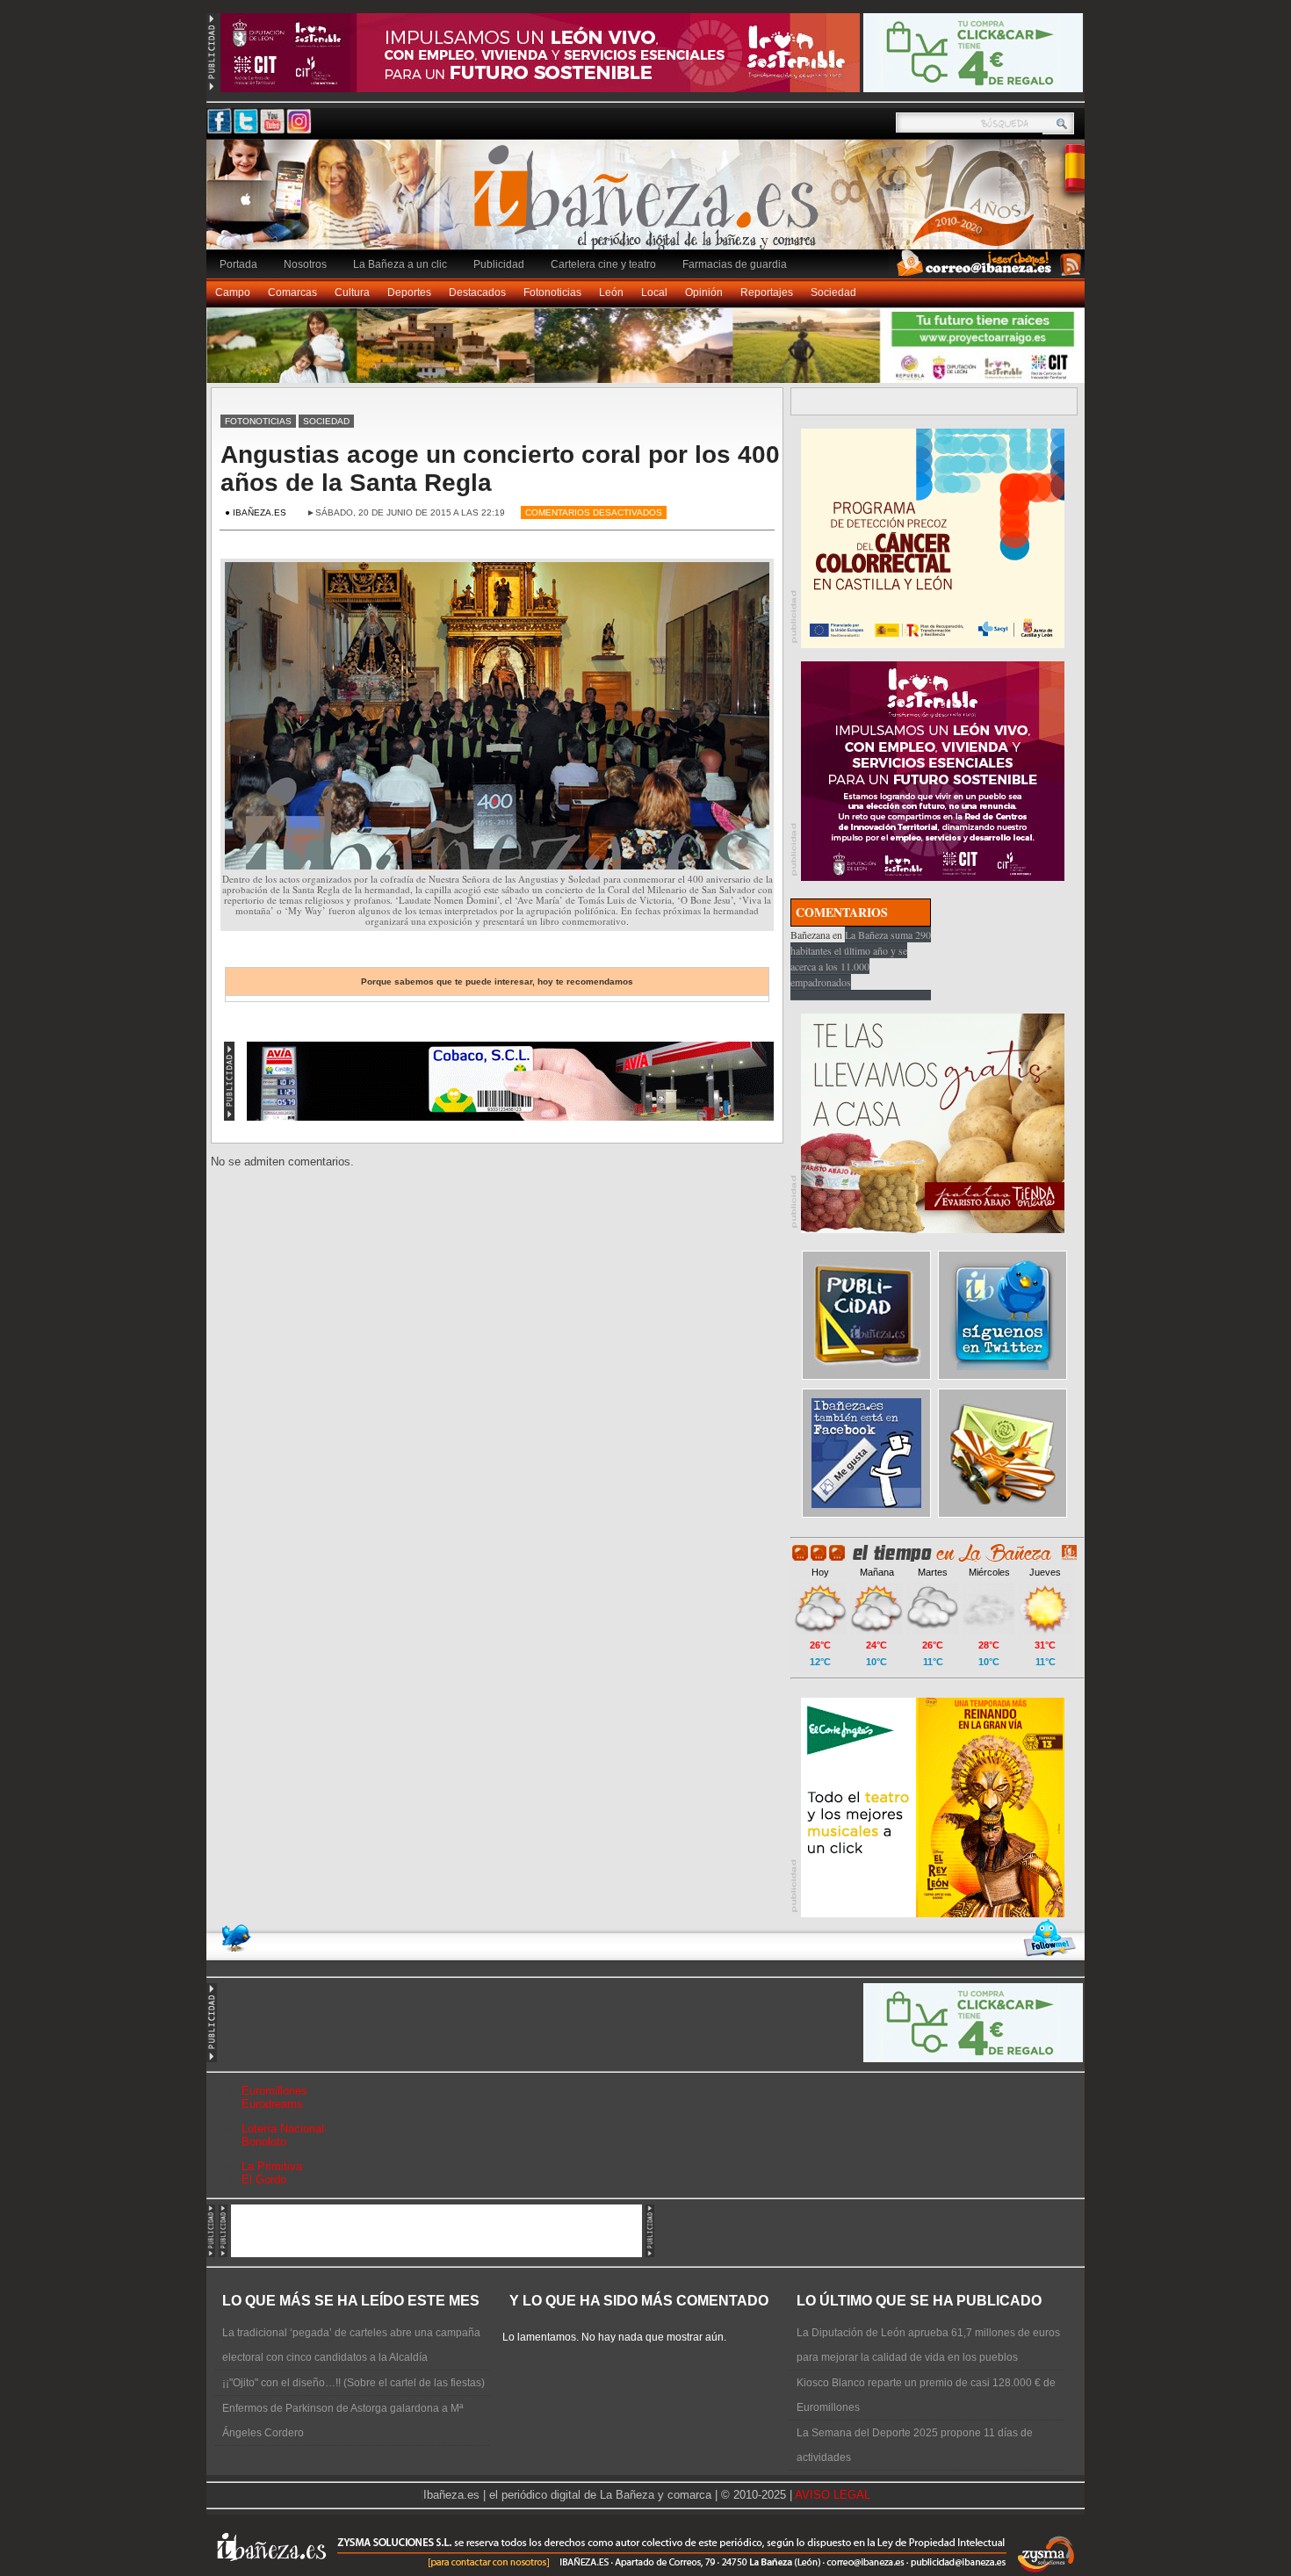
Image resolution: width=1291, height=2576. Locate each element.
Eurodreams (272, 2104)
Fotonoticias (552, 292)
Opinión (704, 292)
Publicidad (499, 264)
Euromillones (274, 2091)
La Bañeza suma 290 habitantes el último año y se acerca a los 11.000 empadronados (861, 958)
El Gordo (264, 2179)
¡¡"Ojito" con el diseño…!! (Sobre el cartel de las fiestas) (353, 2383)
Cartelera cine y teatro (603, 264)
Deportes (409, 292)
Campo (233, 292)
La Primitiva (272, 2166)
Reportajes (767, 292)
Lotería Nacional (283, 2129)
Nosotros (305, 264)
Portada (238, 264)
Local (654, 292)
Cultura (352, 292)
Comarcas (292, 292)
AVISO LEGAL (833, 2495)
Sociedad (833, 292)
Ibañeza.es (650, 204)
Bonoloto (264, 2142)
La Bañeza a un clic (400, 264)
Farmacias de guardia (735, 264)
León (611, 292)
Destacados (477, 292)
